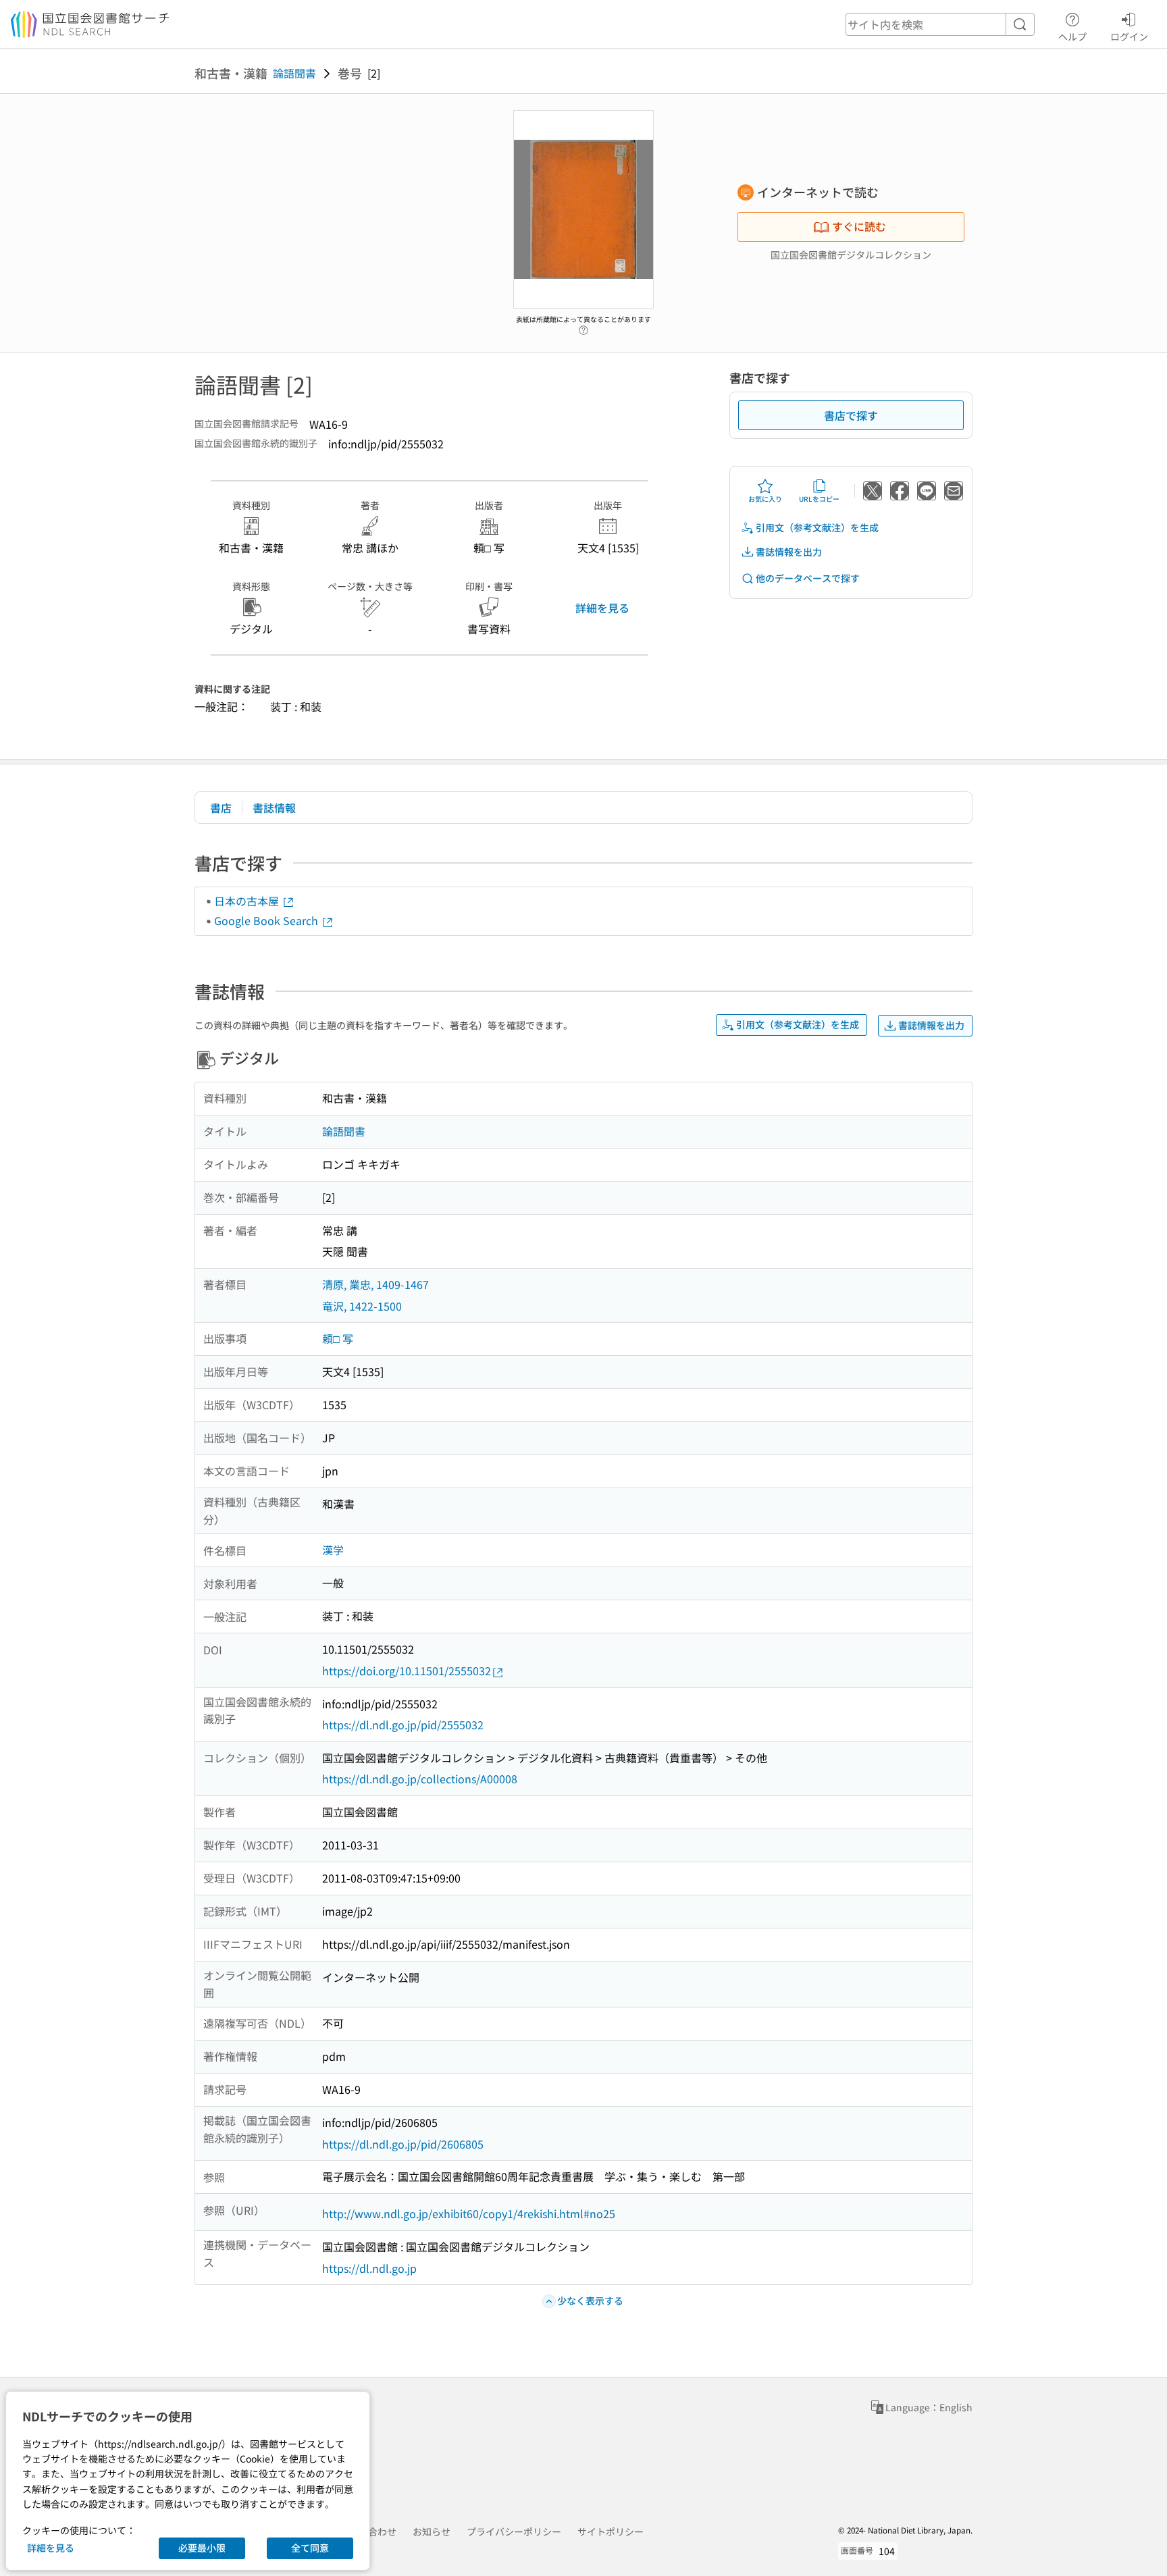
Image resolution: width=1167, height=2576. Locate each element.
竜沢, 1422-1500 (362, 1306)
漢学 (333, 1550)
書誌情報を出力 (789, 552)
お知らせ (432, 2531)
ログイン (1129, 36)
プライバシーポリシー (514, 2531)
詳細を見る (602, 608)
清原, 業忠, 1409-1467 (375, 1284)
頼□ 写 (338, 1338)
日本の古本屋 (248, 901)
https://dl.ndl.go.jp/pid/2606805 (403, 2144)
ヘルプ (1072, 36)
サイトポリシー (611, 2531)
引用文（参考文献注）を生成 (817, 527)
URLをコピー (819, 499)
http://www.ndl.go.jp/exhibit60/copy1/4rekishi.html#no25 (469, 2213)
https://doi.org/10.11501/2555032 (407, 1671)
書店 (221, 808)
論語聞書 (294, 73)
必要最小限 (202, 2548)
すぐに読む (859, 226)
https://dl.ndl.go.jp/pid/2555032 (403, 1725)
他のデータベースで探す (808, 578)
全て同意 (310, 2548)
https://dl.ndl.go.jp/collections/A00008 (420, 1779)
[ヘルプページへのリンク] (583, 327)
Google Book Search (267, 920)
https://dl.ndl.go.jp (369, 2268)
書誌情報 (274, 808)
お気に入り (765, 499)
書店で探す (851, 415)
